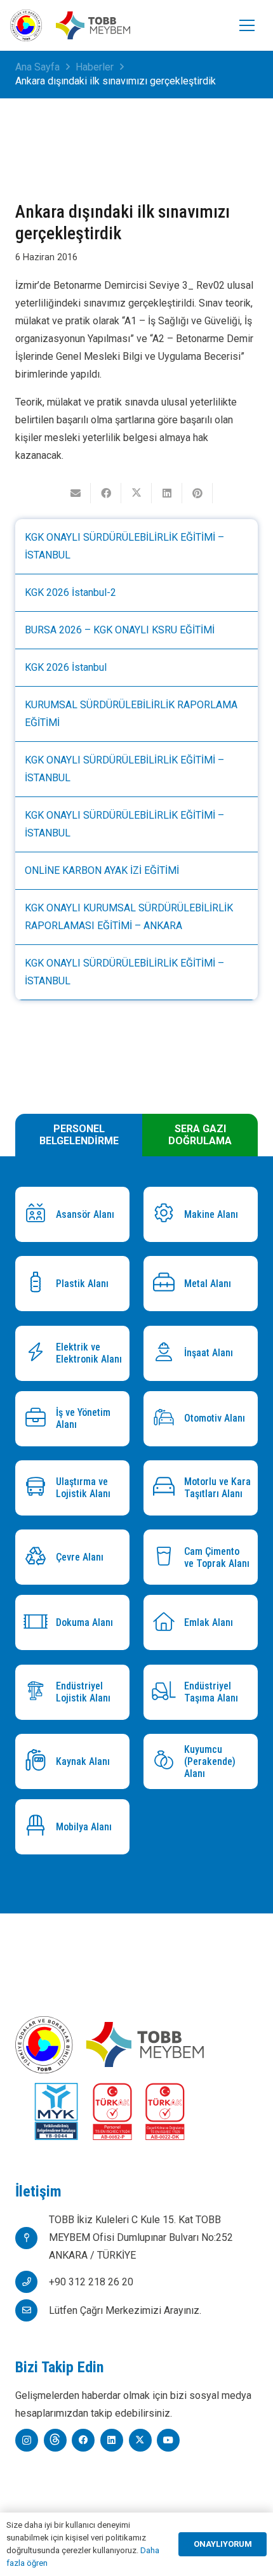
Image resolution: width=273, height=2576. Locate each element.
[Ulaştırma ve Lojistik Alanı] (39, 1488)
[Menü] (247, 25)
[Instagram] (27, 2440)
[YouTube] (168, 2440)
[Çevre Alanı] (39, 1558)
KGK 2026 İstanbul (66, 667)
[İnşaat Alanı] (167, 1353)
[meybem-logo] (93, 26)
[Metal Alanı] (167, 1284)
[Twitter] (140, 2440)
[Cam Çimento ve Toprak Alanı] (167, 1558)
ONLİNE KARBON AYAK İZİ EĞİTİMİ (102, 870)
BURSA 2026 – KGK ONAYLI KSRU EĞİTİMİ (120, 630)
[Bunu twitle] (136, 493)
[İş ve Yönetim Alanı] (39, 1419)
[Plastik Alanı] (39, 1284)
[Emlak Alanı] (167, 1623)
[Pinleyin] (197, 493)
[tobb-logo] (26, 25)
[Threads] (55, 2440)
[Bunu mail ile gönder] (76, 493)
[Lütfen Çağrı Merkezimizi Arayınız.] (32, 2310)
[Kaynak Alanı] (39, 1761)
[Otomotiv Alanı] (167, 1419)
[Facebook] (83, 2440)
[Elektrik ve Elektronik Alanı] (39, 1353)
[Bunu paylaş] (106, 493)
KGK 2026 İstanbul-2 (70, 592)
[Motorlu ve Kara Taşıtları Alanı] (167, 1488)
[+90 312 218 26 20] (32, 2282)
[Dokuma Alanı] (39, 1623)
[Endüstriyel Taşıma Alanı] (167, 1692)
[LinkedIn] (112, 2440)
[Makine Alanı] (167, 1214)
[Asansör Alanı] (39, 1214)
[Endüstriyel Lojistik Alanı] (39, 1692)
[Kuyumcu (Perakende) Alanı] (167, 1761)
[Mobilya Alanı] (39, 1827)
